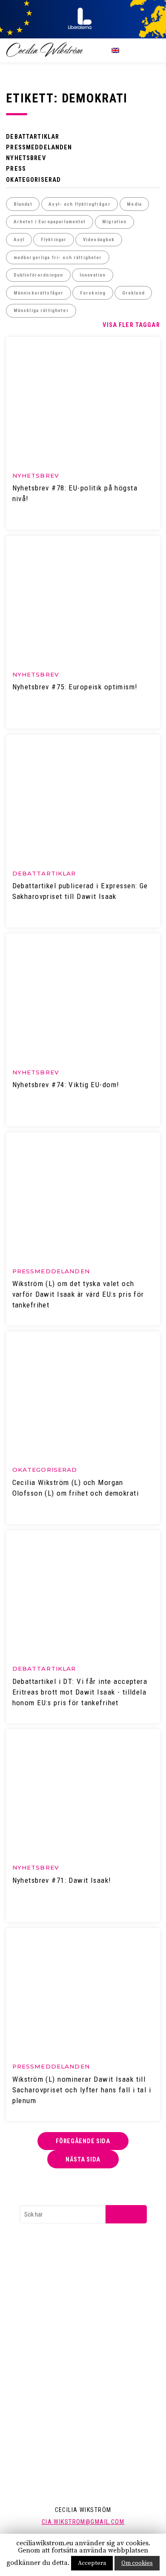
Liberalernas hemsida (62, 2286)
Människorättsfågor (39, 293)
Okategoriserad (33, 180)
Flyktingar (54, 240)
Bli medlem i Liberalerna (64, 2302)
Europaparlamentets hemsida (72, 2271)
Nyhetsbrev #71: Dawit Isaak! (62, 1880)
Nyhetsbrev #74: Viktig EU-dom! (66, 1085)
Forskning (93, 293)
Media (134, 204)
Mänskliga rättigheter (41, 311)
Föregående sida (83, 2141)
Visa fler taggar (131, 325)
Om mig (46, 2425)
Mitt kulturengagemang (64, 2410)
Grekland (133, 293)
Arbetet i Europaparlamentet (50, 222)
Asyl (19, 240)
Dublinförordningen (39, 275)
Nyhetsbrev (26, 158)
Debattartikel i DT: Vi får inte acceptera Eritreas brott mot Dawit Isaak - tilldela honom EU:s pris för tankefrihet (80, 1692)
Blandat (23, 204)
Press (16, 169)
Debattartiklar (33, 137)
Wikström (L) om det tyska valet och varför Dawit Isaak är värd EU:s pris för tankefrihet (78, 1294)
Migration (114, 222)
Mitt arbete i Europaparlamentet (75, 2395)
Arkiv (42, 2356)
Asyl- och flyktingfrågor (79, 204)
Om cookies (137, 2563)
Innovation (93, 275)
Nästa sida (83, 2159)
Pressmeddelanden (39, 147)
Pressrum (48, 2341)
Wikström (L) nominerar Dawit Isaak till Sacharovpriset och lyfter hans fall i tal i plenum (82, 2090)
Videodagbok (99, 240)
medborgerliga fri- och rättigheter (58, 258)
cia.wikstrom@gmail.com (83, 2522)
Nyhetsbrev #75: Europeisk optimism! (75, 687)
